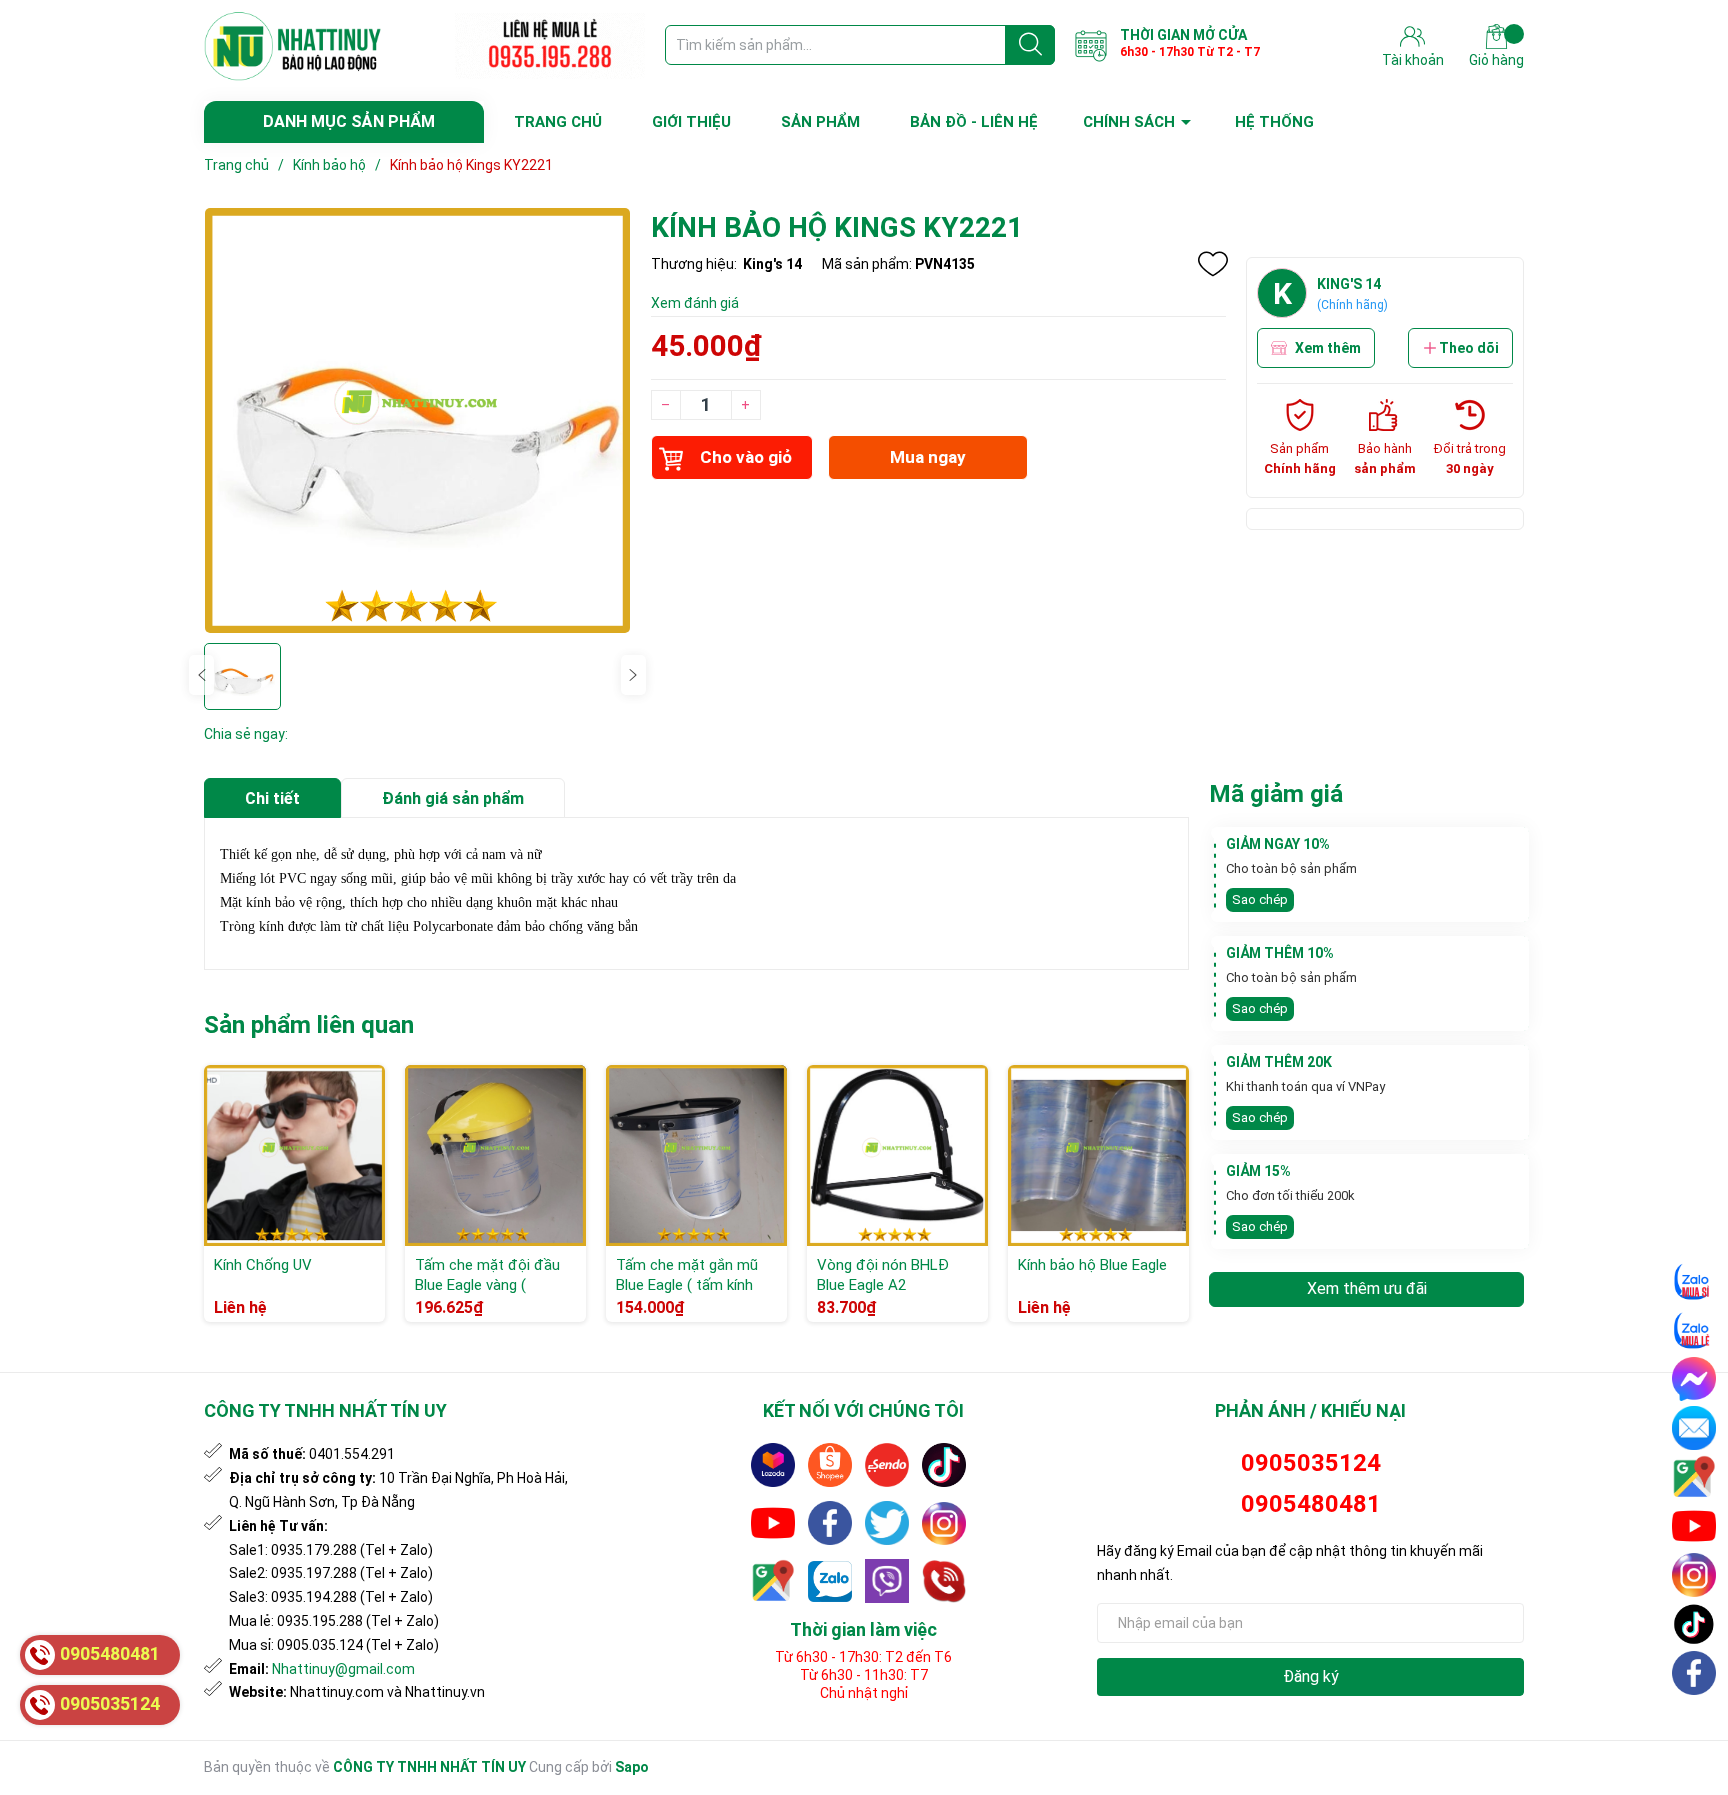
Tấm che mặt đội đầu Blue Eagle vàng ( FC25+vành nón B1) (487, 1284)
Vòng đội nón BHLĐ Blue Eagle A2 (883, 1275)
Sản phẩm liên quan (309, 1025)
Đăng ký (1311, 1676)
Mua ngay (928, 457)
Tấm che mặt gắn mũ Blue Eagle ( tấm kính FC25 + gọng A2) (687, 1284)
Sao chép (1260, 899)
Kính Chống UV (263, 1265)
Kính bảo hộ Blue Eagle (1092, 1265)
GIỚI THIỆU (691, 122)
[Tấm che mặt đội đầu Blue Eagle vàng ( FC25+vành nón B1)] (495, 1155)
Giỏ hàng (1496, 60)
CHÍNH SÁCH (1129, 122)
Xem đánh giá (695, 303)
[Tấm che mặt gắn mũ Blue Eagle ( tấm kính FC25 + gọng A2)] (696, 1155)
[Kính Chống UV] (294, 1155)
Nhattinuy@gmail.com (343, 1669)
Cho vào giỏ (746, 457)
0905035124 (1311, 1463)
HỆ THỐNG (1274, 122)
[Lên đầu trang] (1695, 1720)
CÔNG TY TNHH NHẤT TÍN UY (429, 1767)
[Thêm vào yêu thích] (1213, 264)
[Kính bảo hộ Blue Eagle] (1098, 1155)
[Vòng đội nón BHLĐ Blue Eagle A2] (897, 1155)
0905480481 (1311, 1504)
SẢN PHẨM (820, 122)
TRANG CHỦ (558, 122)
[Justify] (1030, 45)
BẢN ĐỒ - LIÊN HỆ (974, 122)
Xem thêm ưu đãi (1367, 1288)
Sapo (632, 1767)
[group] (417, 420)
